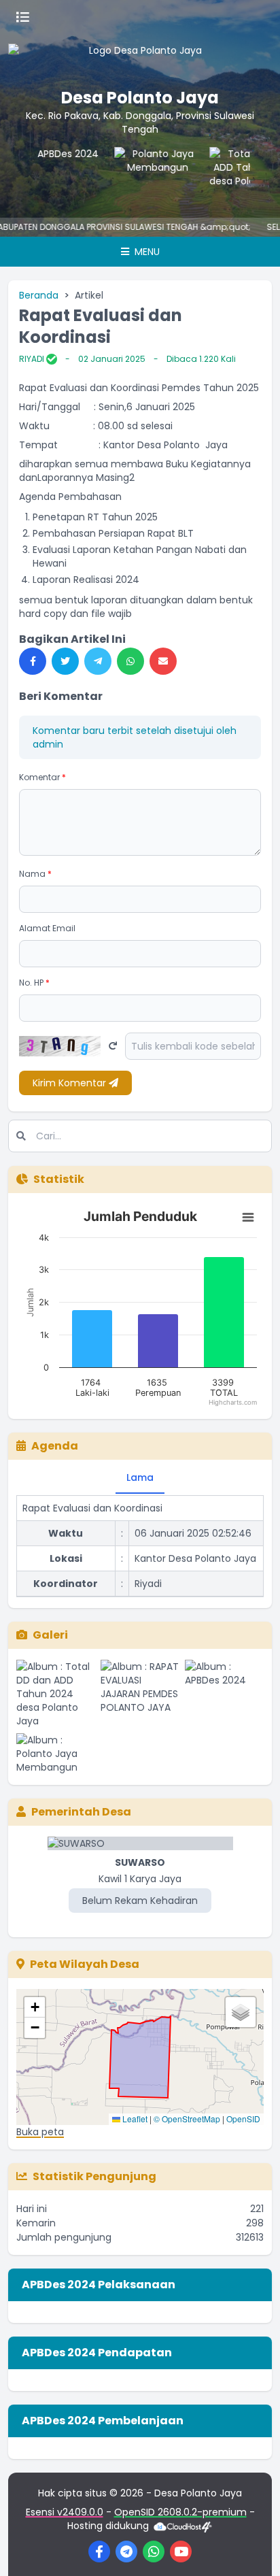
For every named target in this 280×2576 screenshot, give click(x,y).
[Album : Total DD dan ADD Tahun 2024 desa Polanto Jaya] (56, 1694)
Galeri (50, 1635)
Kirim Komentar (71, 1083)
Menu (146, 252)
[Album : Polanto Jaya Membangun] (56, 1754)
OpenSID (243, 2119)
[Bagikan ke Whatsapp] (130, 661)
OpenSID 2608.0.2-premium (180, 2512)
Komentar (42, 777)
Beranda (39, 295)
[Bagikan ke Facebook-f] (33, 661)
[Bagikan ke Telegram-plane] (98, 661)
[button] (35, 2007)
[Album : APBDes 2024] (224, 1694)
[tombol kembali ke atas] (253, 2549)
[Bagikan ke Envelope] (163, 661)
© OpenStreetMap (187, 2119)
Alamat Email (47, 928)
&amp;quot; (210, 227)
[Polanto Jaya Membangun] (147, 174)
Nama (35, 874)
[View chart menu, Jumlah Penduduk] (248, 1218)
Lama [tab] (140, 1477)
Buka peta (40, 2132)
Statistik (59, 1179)
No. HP (34, 983)
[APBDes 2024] (52, 174)
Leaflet (134, 2119)
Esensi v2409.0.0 (65, 2512)
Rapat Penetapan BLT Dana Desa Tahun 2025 (129, 1590)
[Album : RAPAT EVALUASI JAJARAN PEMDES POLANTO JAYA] (140, 1694)
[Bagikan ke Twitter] (65, 661)
